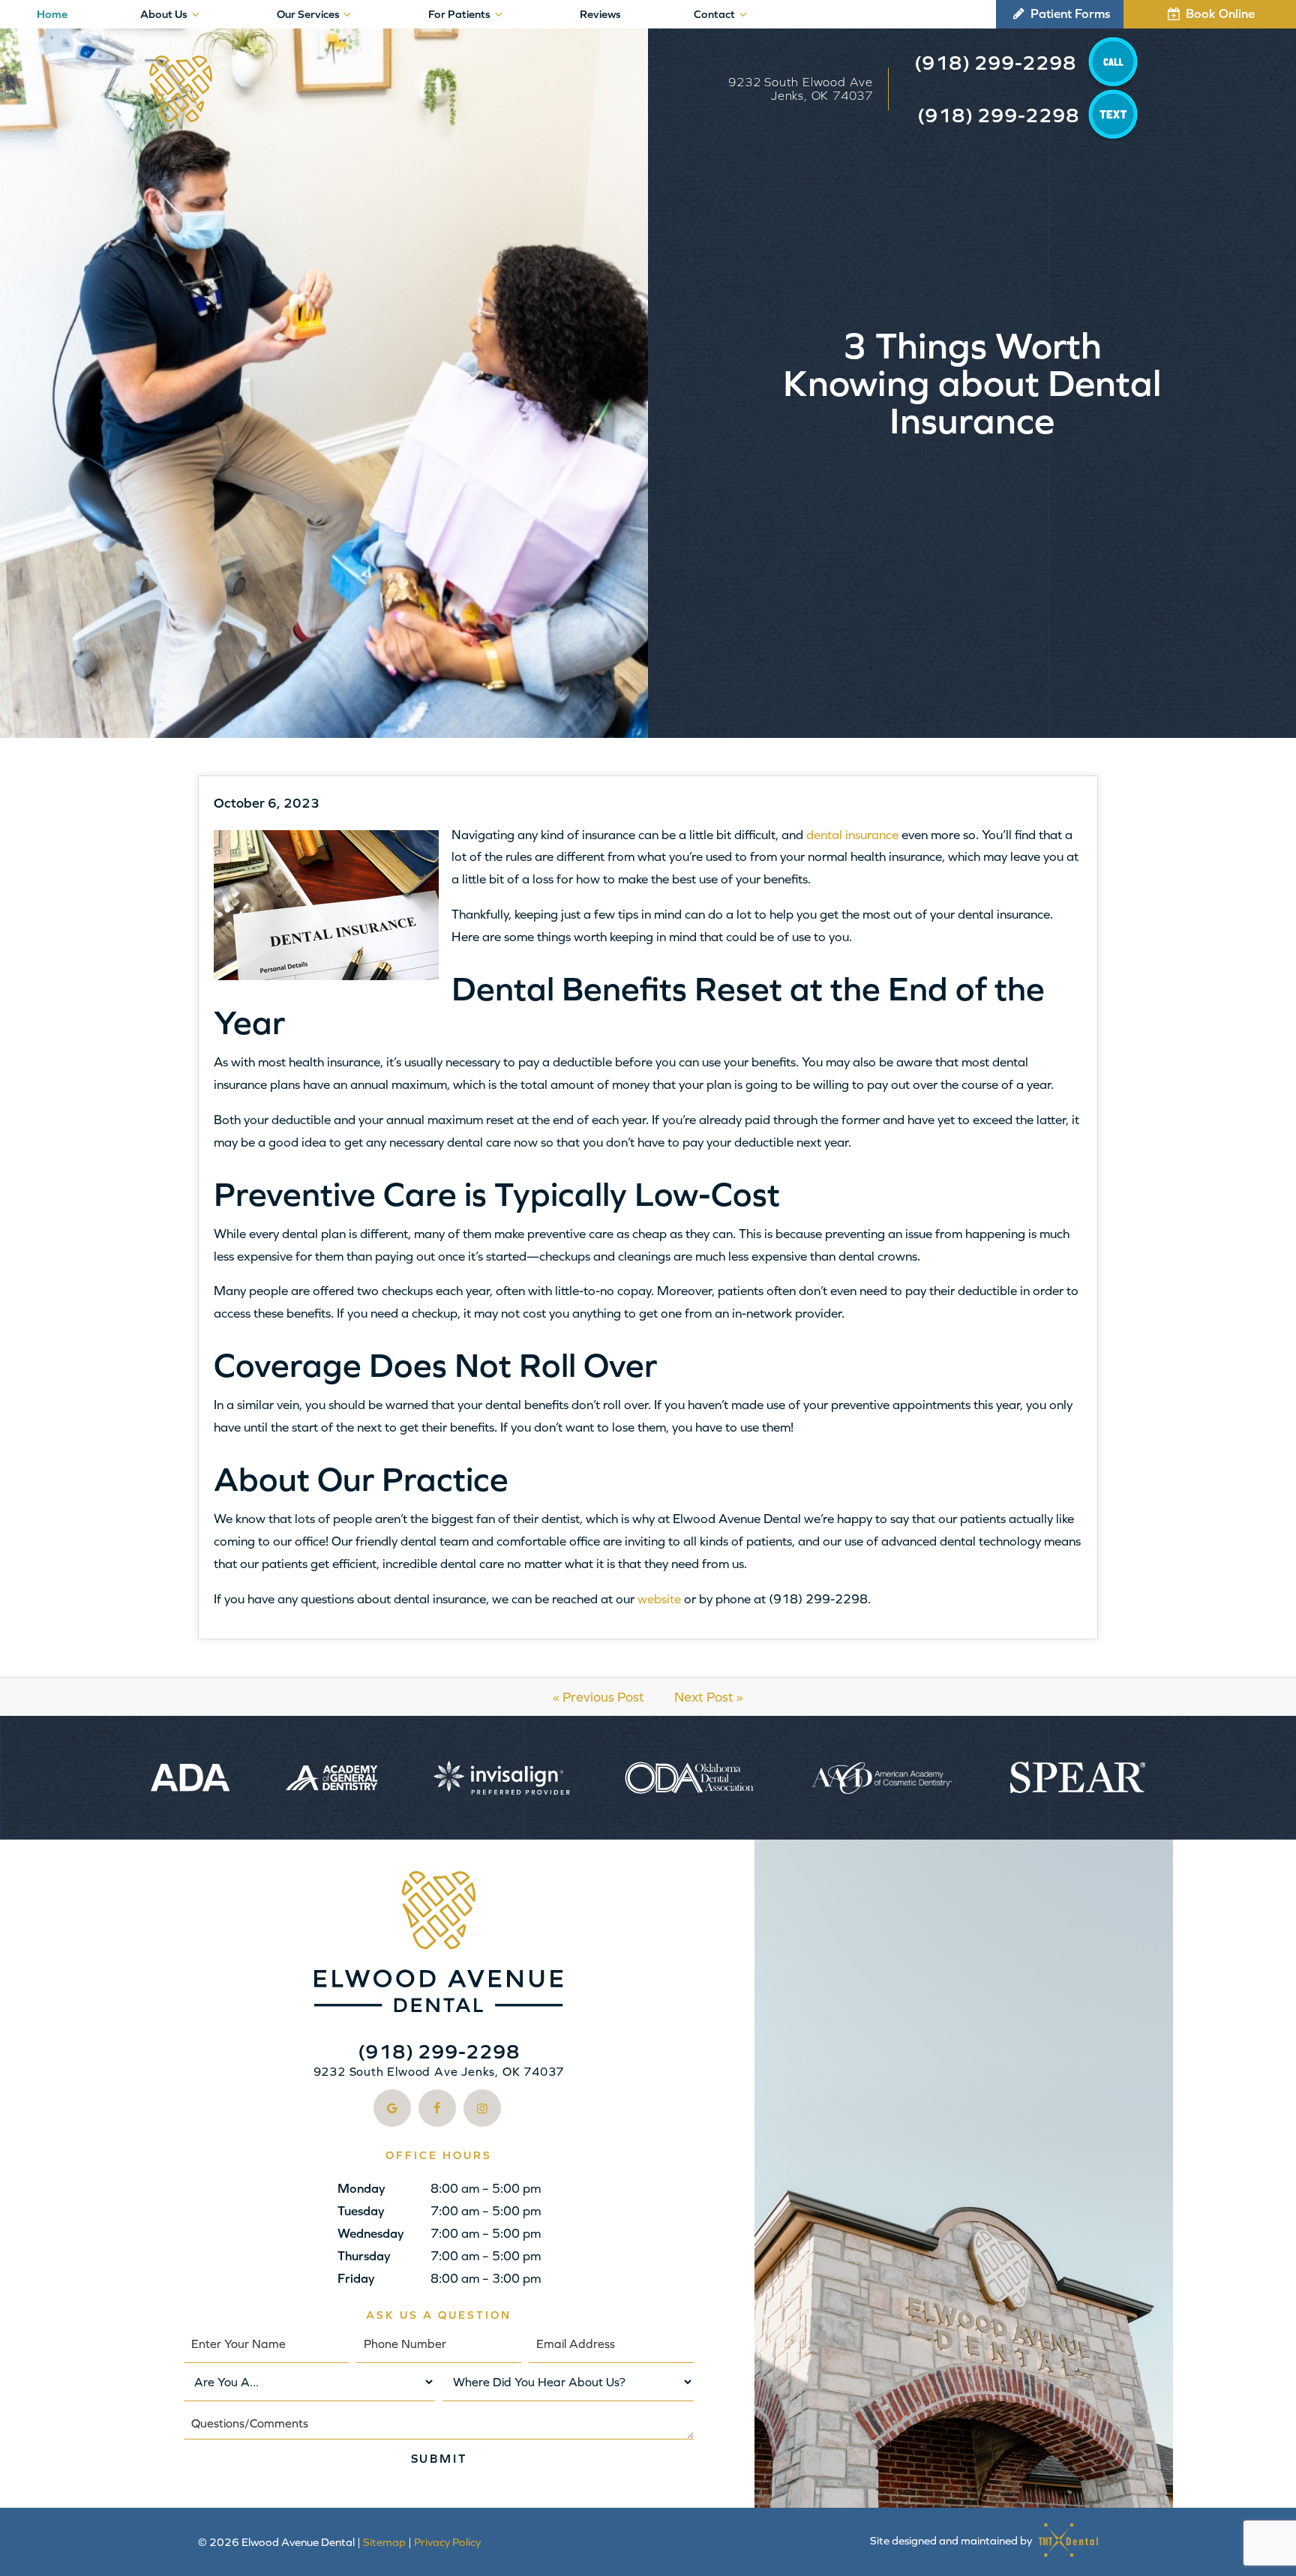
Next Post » (709, 1697)
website (659, 1599)
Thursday (364, 2256)
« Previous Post (598, 1697)
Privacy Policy (447, 2542)
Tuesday (361, 2211)
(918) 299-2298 (995, 63)
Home (52, 14)
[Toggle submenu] (195, 14)
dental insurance (852, 835)
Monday (361, 2188)
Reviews (600, 14)
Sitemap (384, 2542)
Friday (356, 2278)
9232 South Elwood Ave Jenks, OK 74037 (801, 88)
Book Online (1219, 13)
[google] (392, 2108)
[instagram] (482, 2108)
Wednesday (371, 2233)
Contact (714, 14)
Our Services (308, 14)
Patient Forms (1069, 13)
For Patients (459, 14)
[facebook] (437, 2108)
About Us (164, 14)
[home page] (181, 89)
